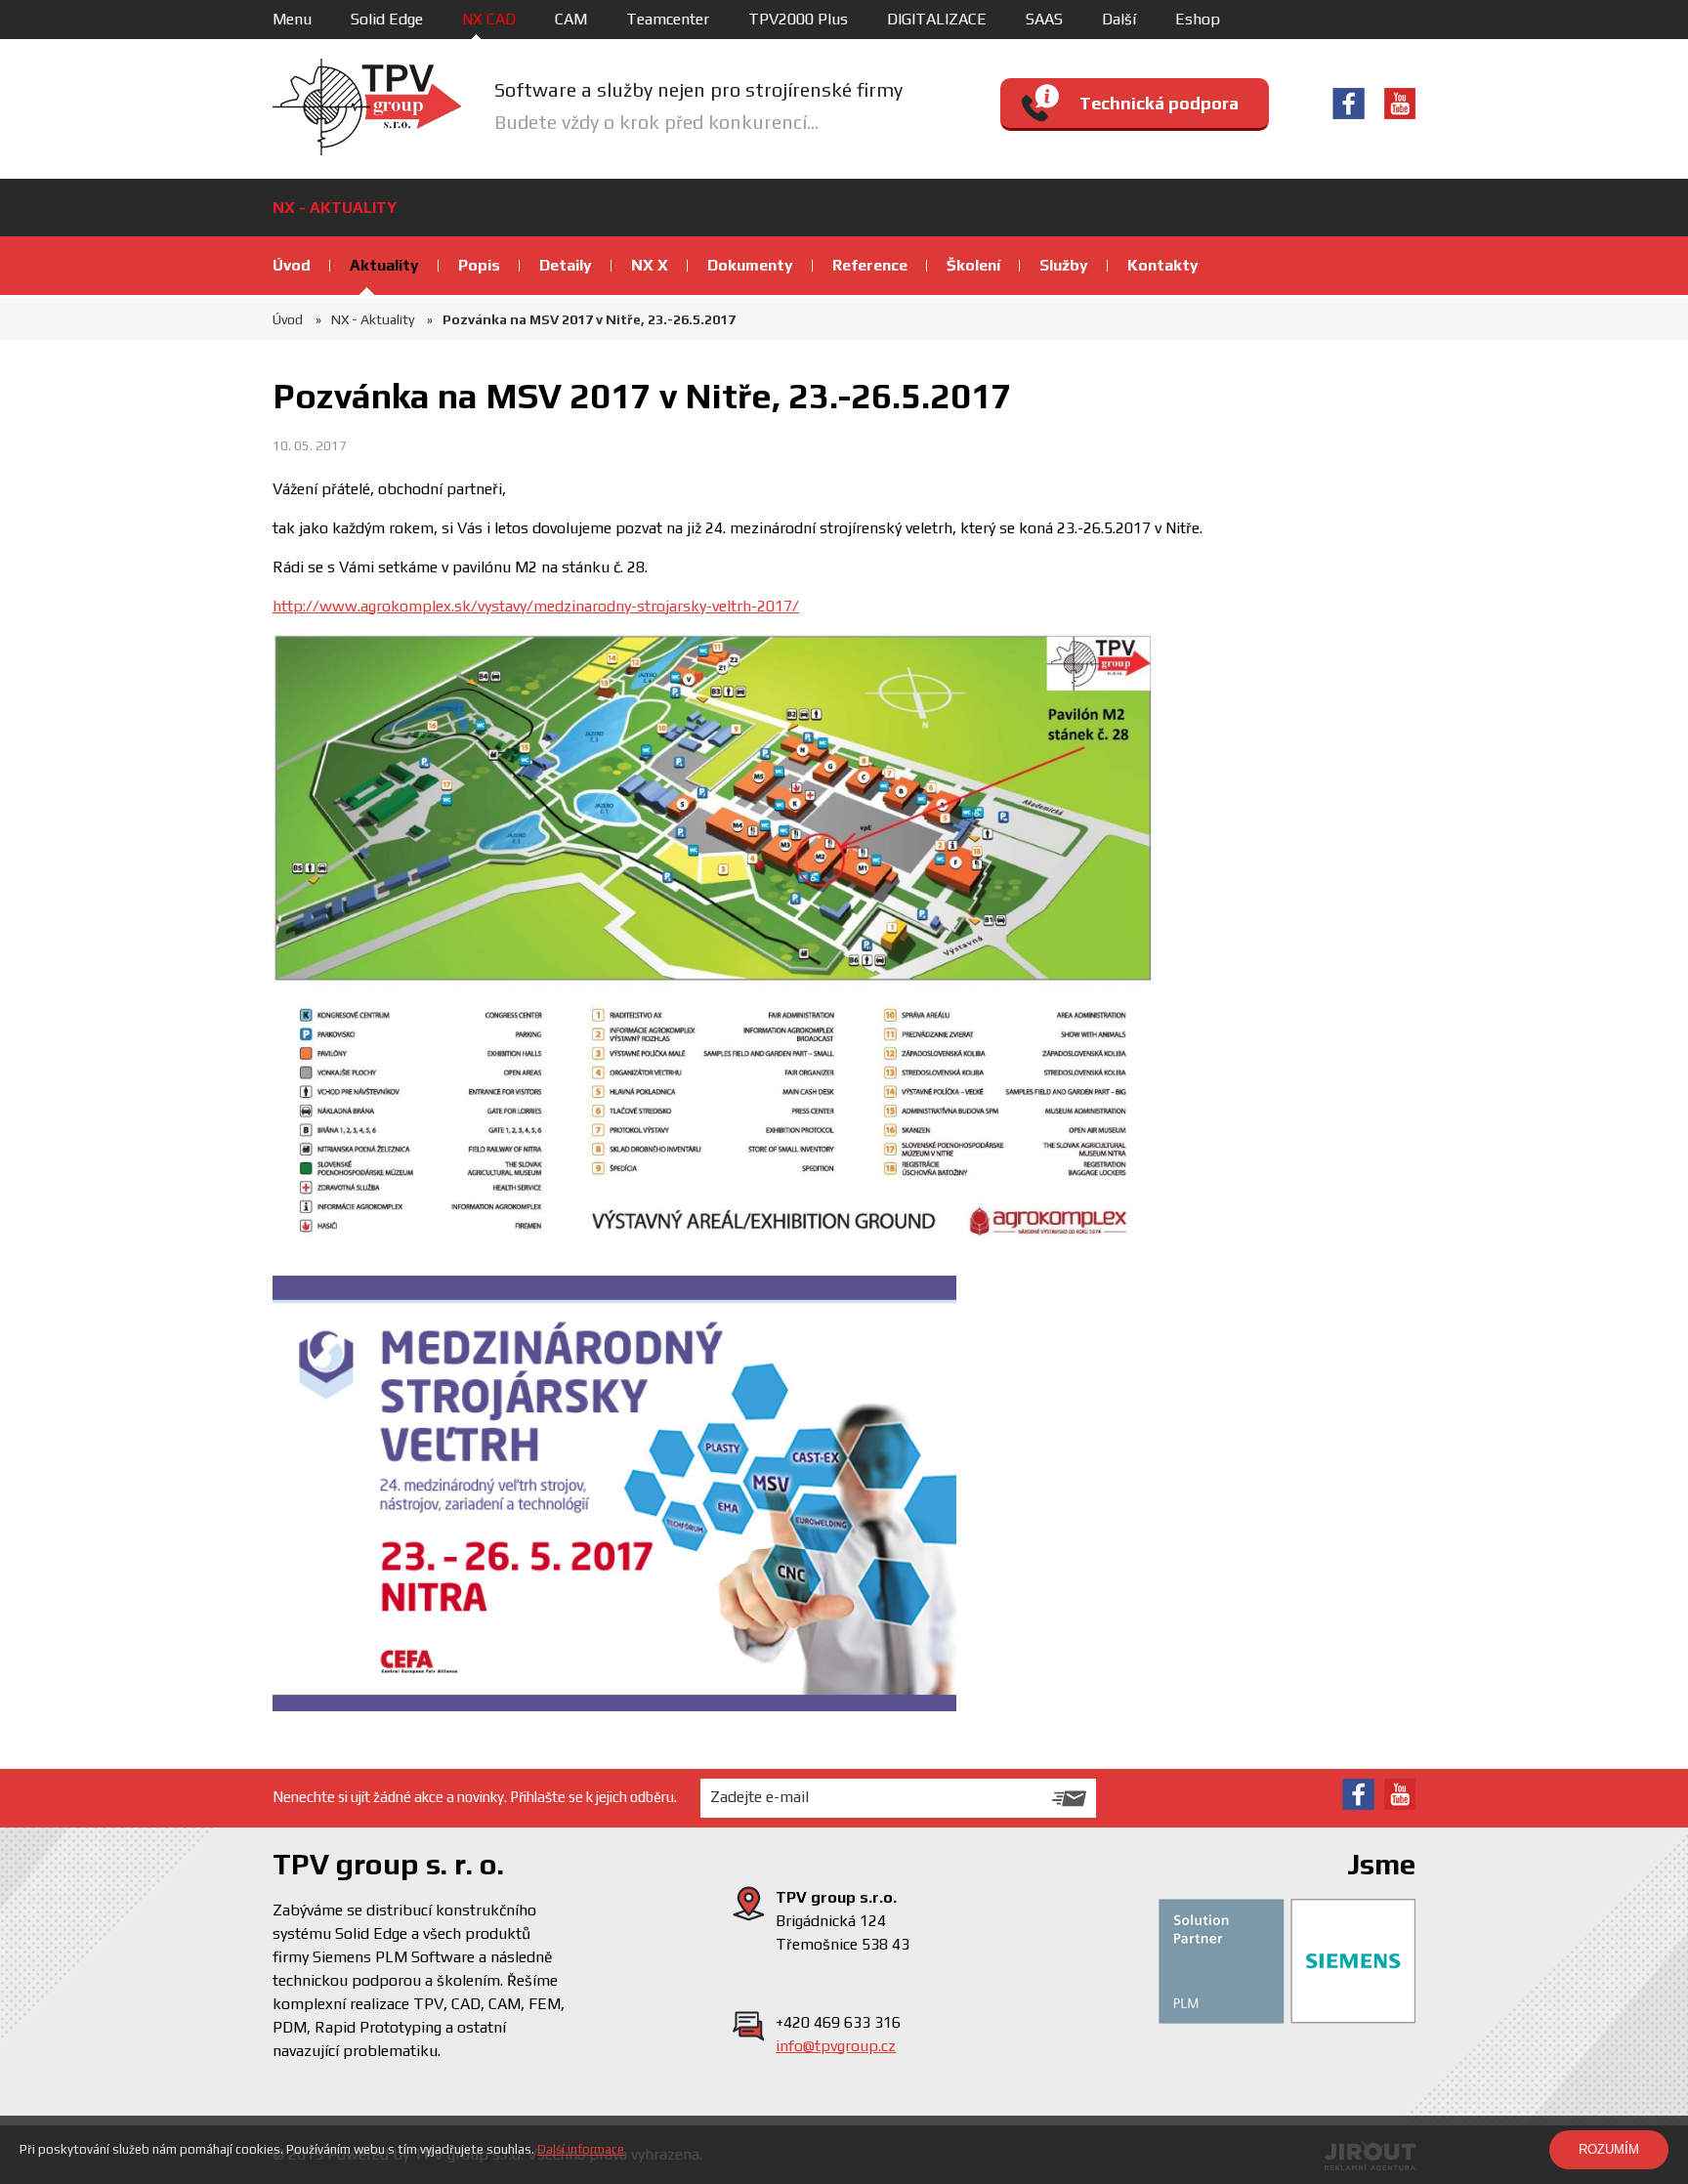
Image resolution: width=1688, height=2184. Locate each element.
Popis (479, 265)
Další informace (581, 2149)
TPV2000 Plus (798, 19)
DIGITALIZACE (937, 19)
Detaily (566, 265)
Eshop (1198, 19)
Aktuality (384, 265)
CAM (571, 19)
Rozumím (1609, 2149)
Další (1119, 19)
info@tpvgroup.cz (836, 2046)
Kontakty (1163, 265)
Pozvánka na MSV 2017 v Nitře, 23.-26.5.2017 (589, 319)
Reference (870, 265)
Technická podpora (1159, 103)
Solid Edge (387, 19)
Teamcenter (668, 19)
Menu (292, 19)
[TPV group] (367, 107)
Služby (1064, 265)
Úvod (292, 265)
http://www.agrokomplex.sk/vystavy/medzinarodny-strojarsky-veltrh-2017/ (536, 606)
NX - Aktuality (373, 319)
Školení (973, 265)
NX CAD (489, 19)
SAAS (1044, 19)
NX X (650, 265)
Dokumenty (750, 265)
